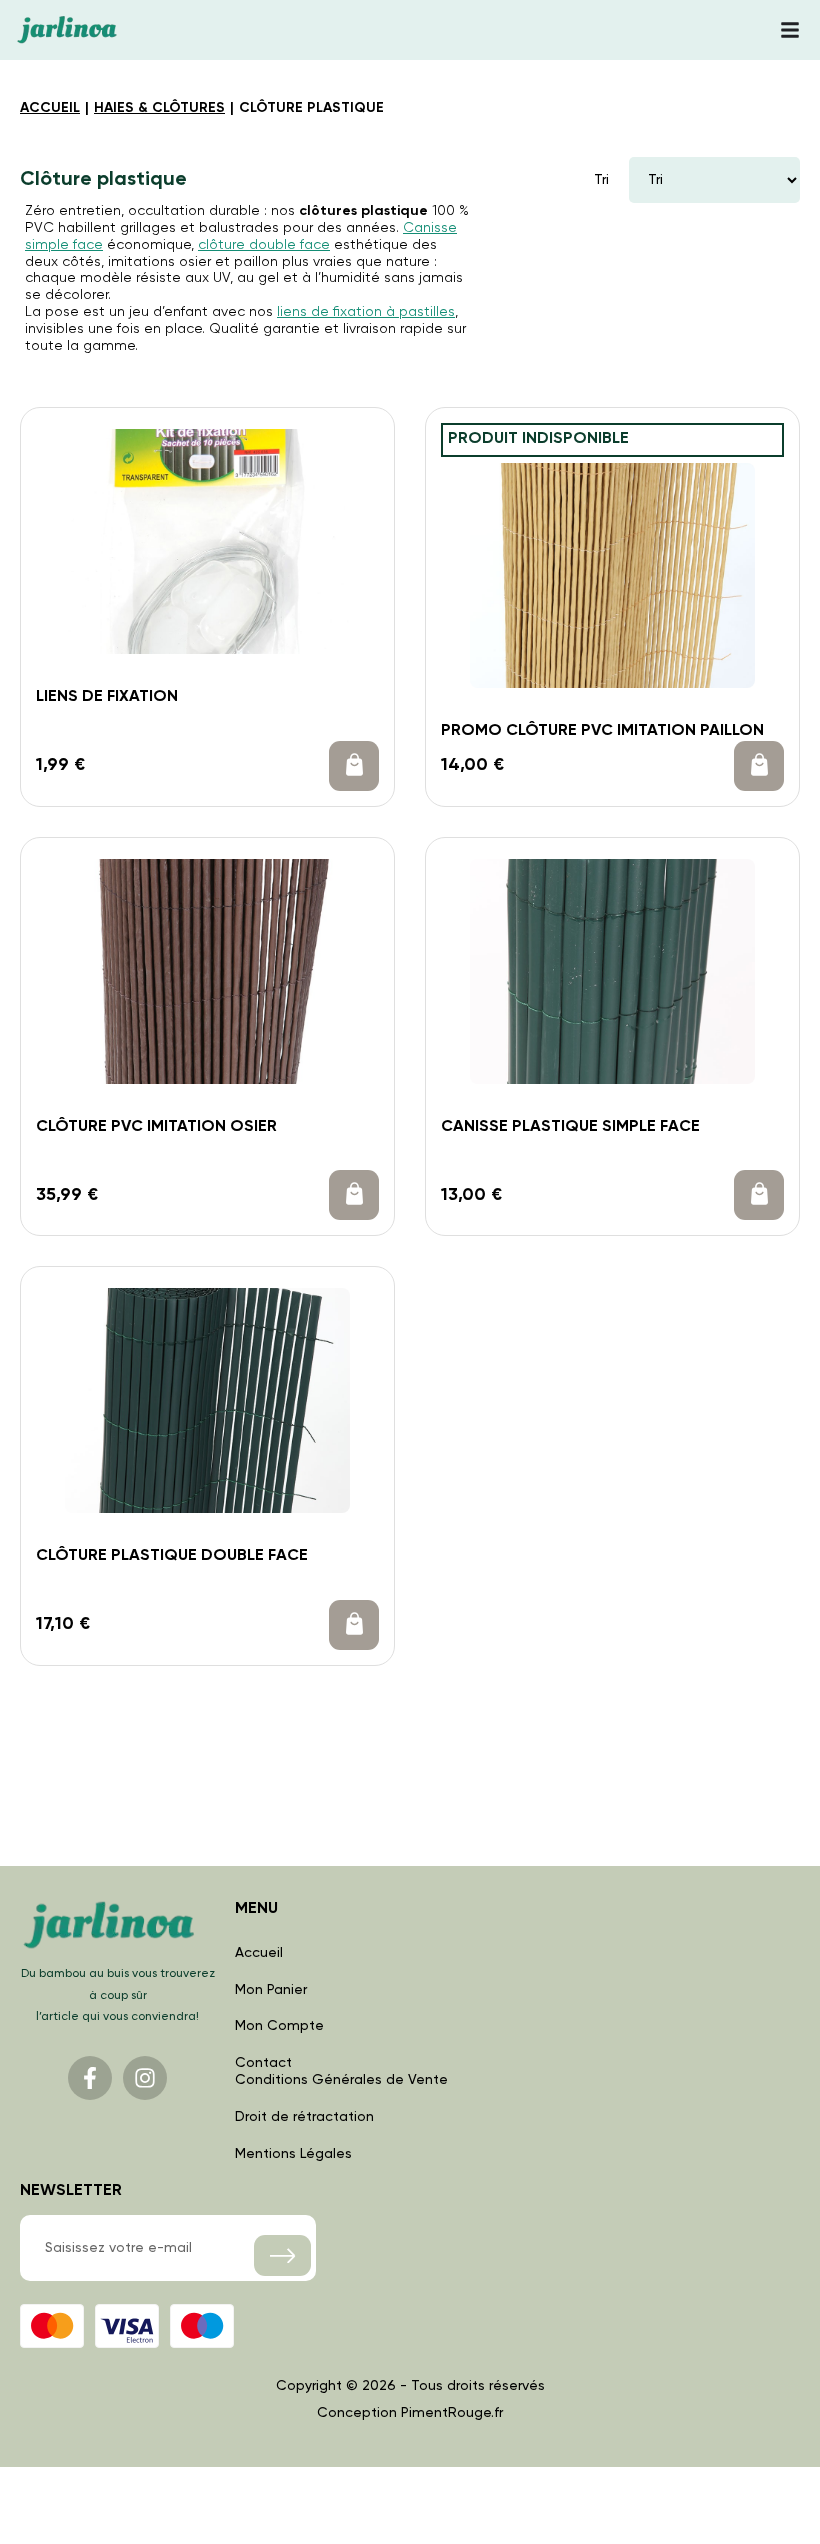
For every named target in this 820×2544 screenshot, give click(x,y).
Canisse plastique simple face (570, 1127)
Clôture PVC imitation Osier (156, 1127)
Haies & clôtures (159, 108)
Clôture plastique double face (172, 1556)
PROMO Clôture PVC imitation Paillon (602, 731)
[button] (354, 766)
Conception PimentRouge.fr (410, 2413)
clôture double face (264, 245)
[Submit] (282, 2256)
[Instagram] (145, 2078)
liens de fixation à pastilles (366, 312)
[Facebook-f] (90, 2078)
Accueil (50, 108)
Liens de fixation (107, 697)
